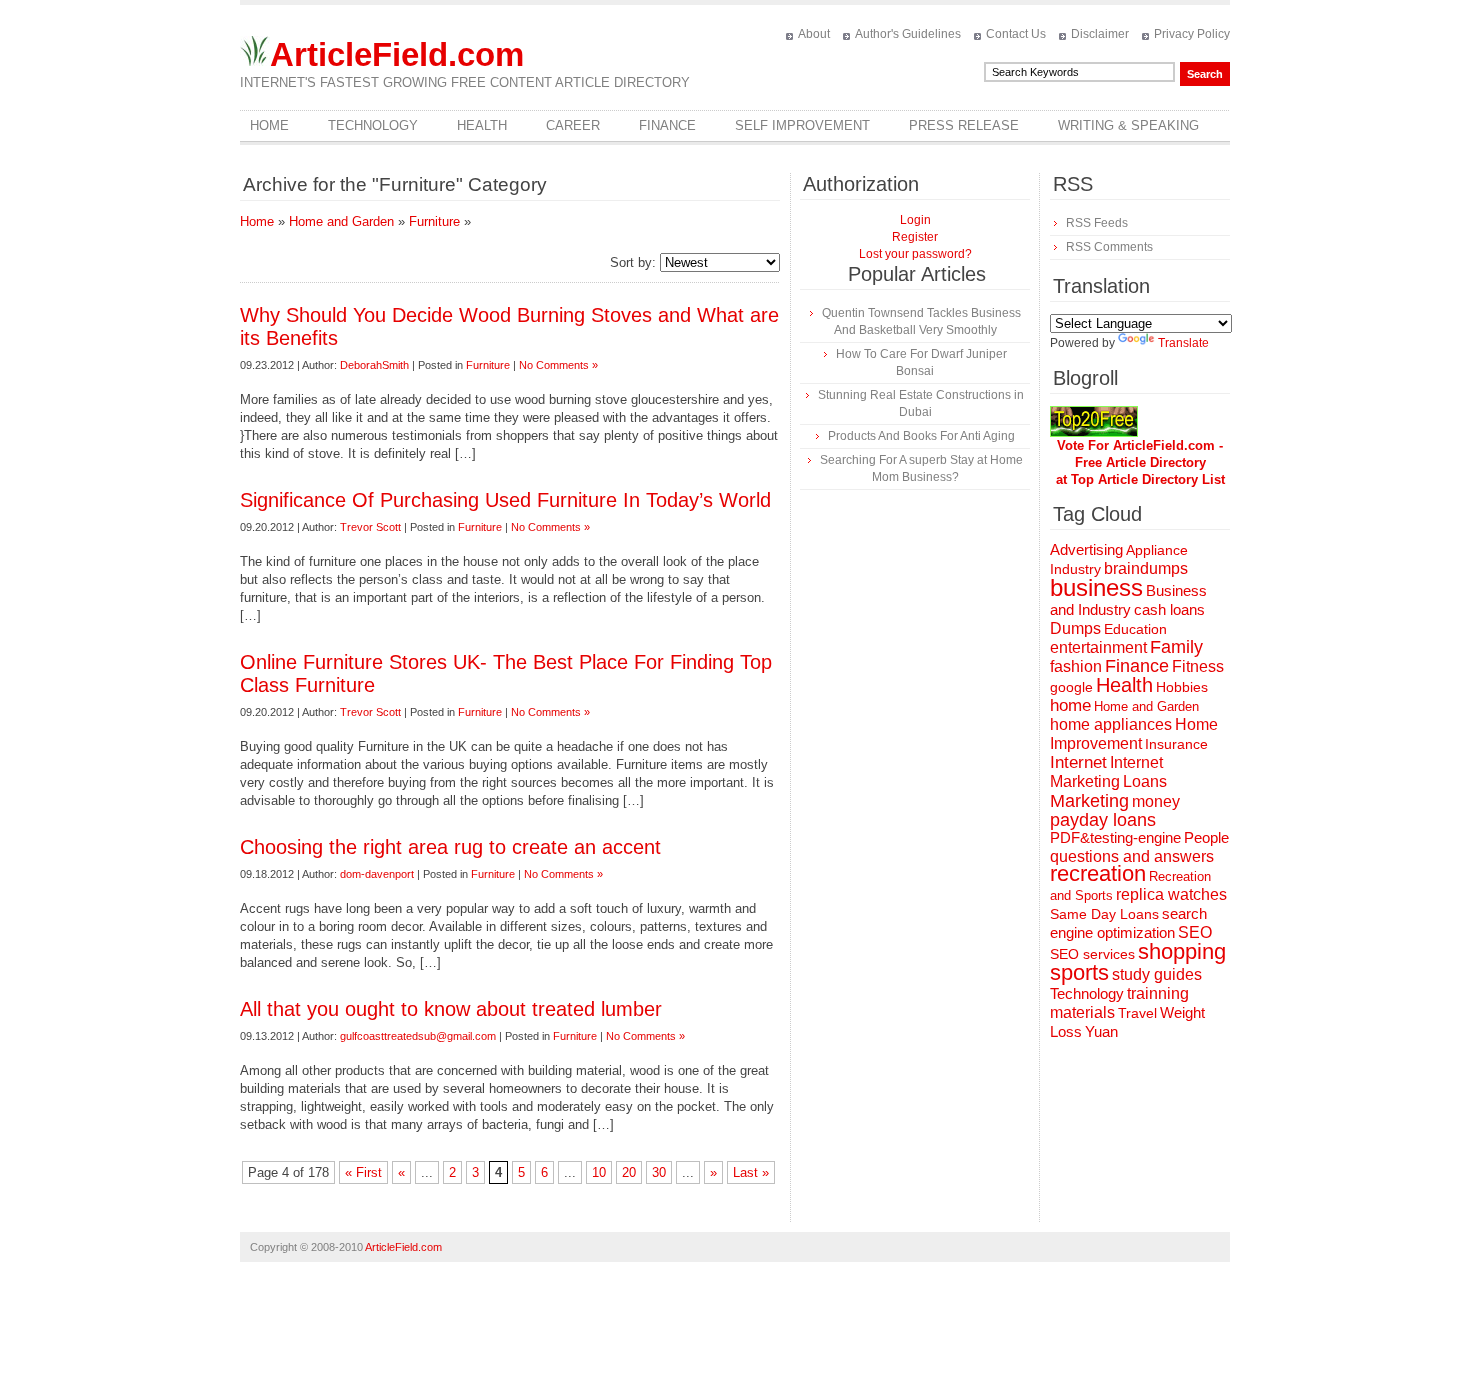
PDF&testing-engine (1115, 838)
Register (915, 237)
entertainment (1098, 647)
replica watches (1171, 894)
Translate (1183, 343)
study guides (1157, 974)
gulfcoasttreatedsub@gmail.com (418, 1036)
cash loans (1169, 609)
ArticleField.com (397, 54)
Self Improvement (802, 125)
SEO (1195, 932)
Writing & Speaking (1128, 125)
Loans (1145, 781)
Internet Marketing (1106, 771)
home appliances (1111, 724)
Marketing (1089, 800)
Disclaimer (1100, 34)
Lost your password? (915, 254)
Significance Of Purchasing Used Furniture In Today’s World (505, 500)
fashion (1076, 666)
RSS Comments (1109, 247)
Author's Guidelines (908, 34)
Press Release (964, 125)
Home (269, 125)
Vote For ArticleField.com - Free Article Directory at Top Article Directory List (1140, 462)
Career (573, 125)
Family (1176, 647)
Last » (751, 1172)
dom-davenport (377, 874)
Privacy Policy (1192, 34)
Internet (1078, 762)
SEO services (1092, 954)
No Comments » (558, 365)
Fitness (1198, 666)
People (1206, 837)
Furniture (434, 221)
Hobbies (1182, 687)
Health (482, 125)
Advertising (1086, 550)
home (1070, 705)
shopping (1182, 951)
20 (629, 1172)
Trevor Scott (370, 527)
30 (659, 1172)
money (1156, 801)
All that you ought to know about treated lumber (451, 1009)
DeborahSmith (374, 365)
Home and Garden (341, 221)
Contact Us (1016, 34)
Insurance (1176, 744)
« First (363, 1172)
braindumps (1146, 568)
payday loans (1103, 820)
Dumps (1075, 628)
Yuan (1101, 1031)
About (814, 34)
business (1096, 587)
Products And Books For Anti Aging (921, 436)
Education (1135, 629)
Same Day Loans (1104, 914)
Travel (1137, 1013)
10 (599, 1172)
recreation (1098, 873)
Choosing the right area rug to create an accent (450, 847)
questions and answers (1132, 856)
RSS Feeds (1097, 223)
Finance (667, 125)
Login (915, 220)
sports (1079, 972)
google (1071, 687)
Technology (373, 125)
